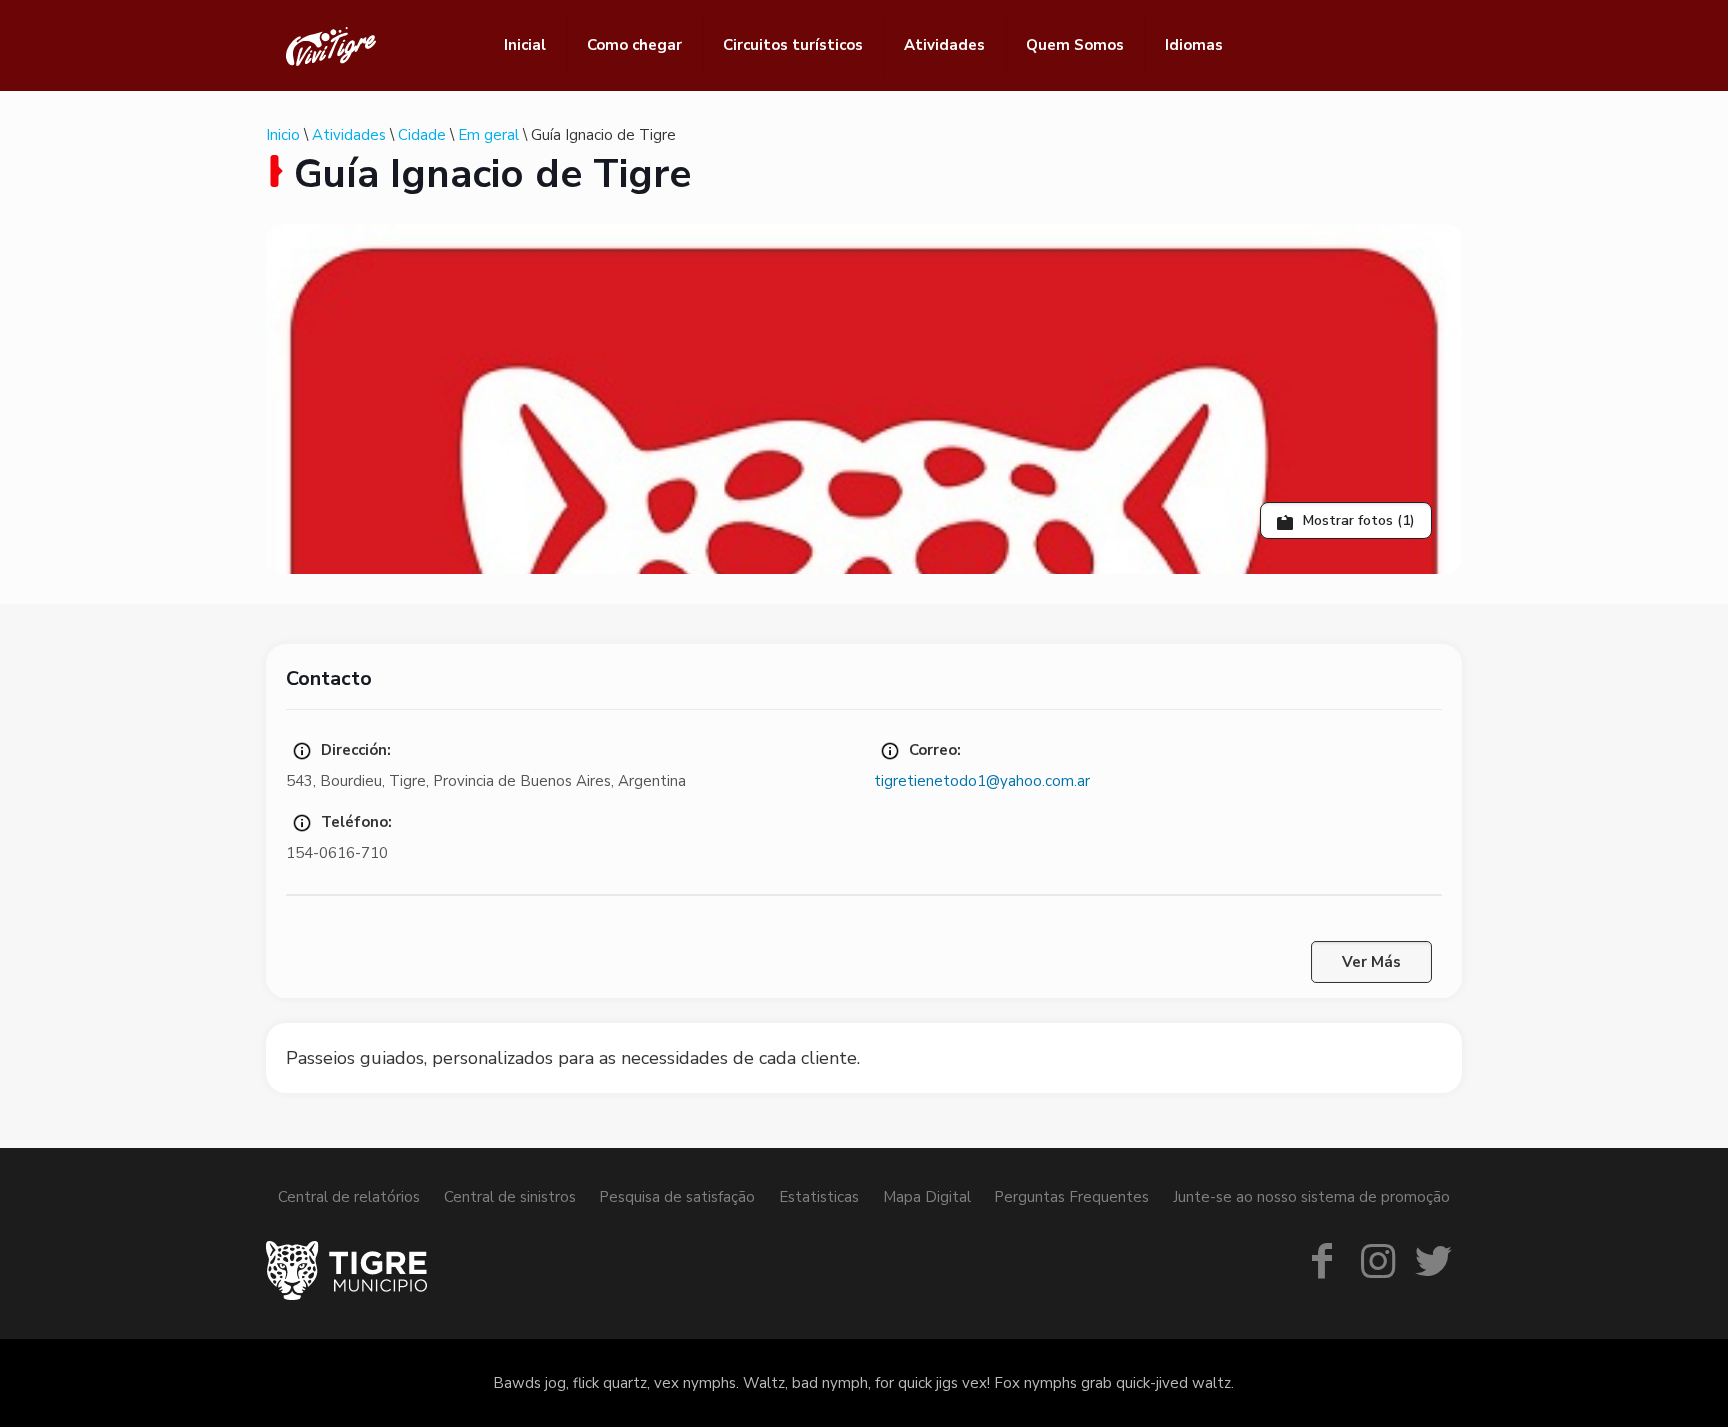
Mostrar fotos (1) (1357, 520)
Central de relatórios (349, 1197)
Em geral (488, 135)
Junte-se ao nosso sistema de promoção (1311, 1197)
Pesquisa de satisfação (677, 1197)
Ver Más (1371, 962)
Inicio (283, 135)
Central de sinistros (510, 1197)
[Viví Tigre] (331, 45)
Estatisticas (819, 1197)
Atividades (349, 135)
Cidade (422, 135)
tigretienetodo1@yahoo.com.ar (982, 781)
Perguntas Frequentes (1071, 1197)
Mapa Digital (927, 1197)
